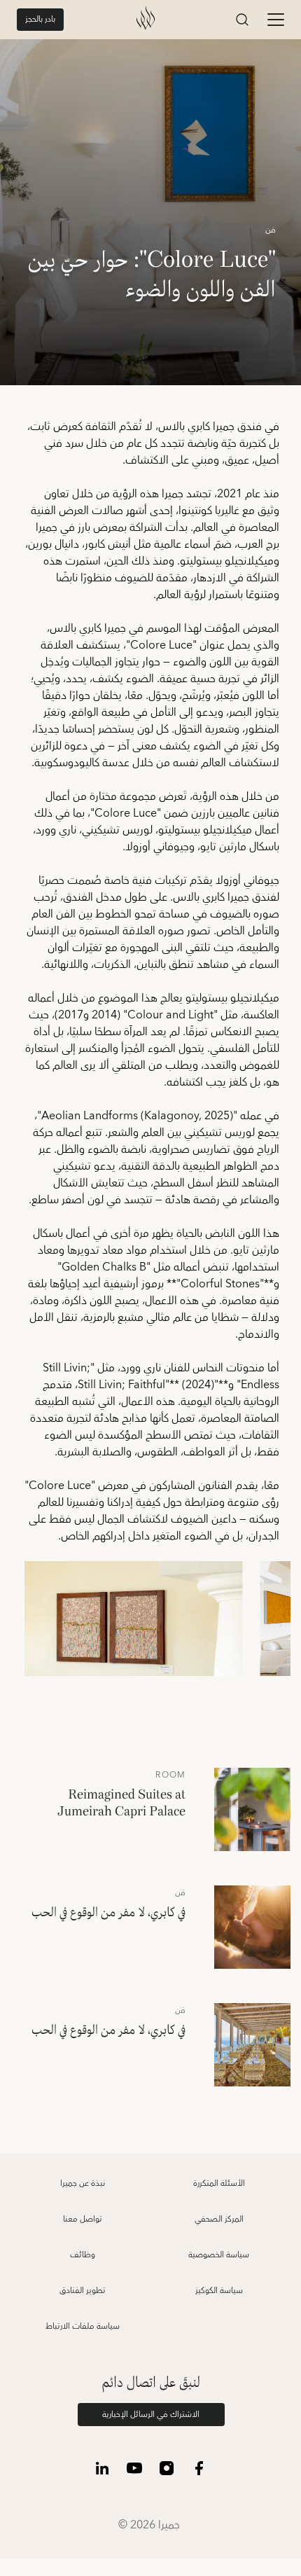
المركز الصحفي (219, 2219)
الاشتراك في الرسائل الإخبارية (151, 2415)
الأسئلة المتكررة (219, 2183)
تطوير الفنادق (83, 2291)
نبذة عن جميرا (83, 2183)
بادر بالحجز (40, 19)
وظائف (83, 2255)
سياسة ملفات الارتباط (83, 2326)
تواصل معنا (83, 2219)
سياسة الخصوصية (219, 2255)
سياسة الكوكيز (219, 2291)
